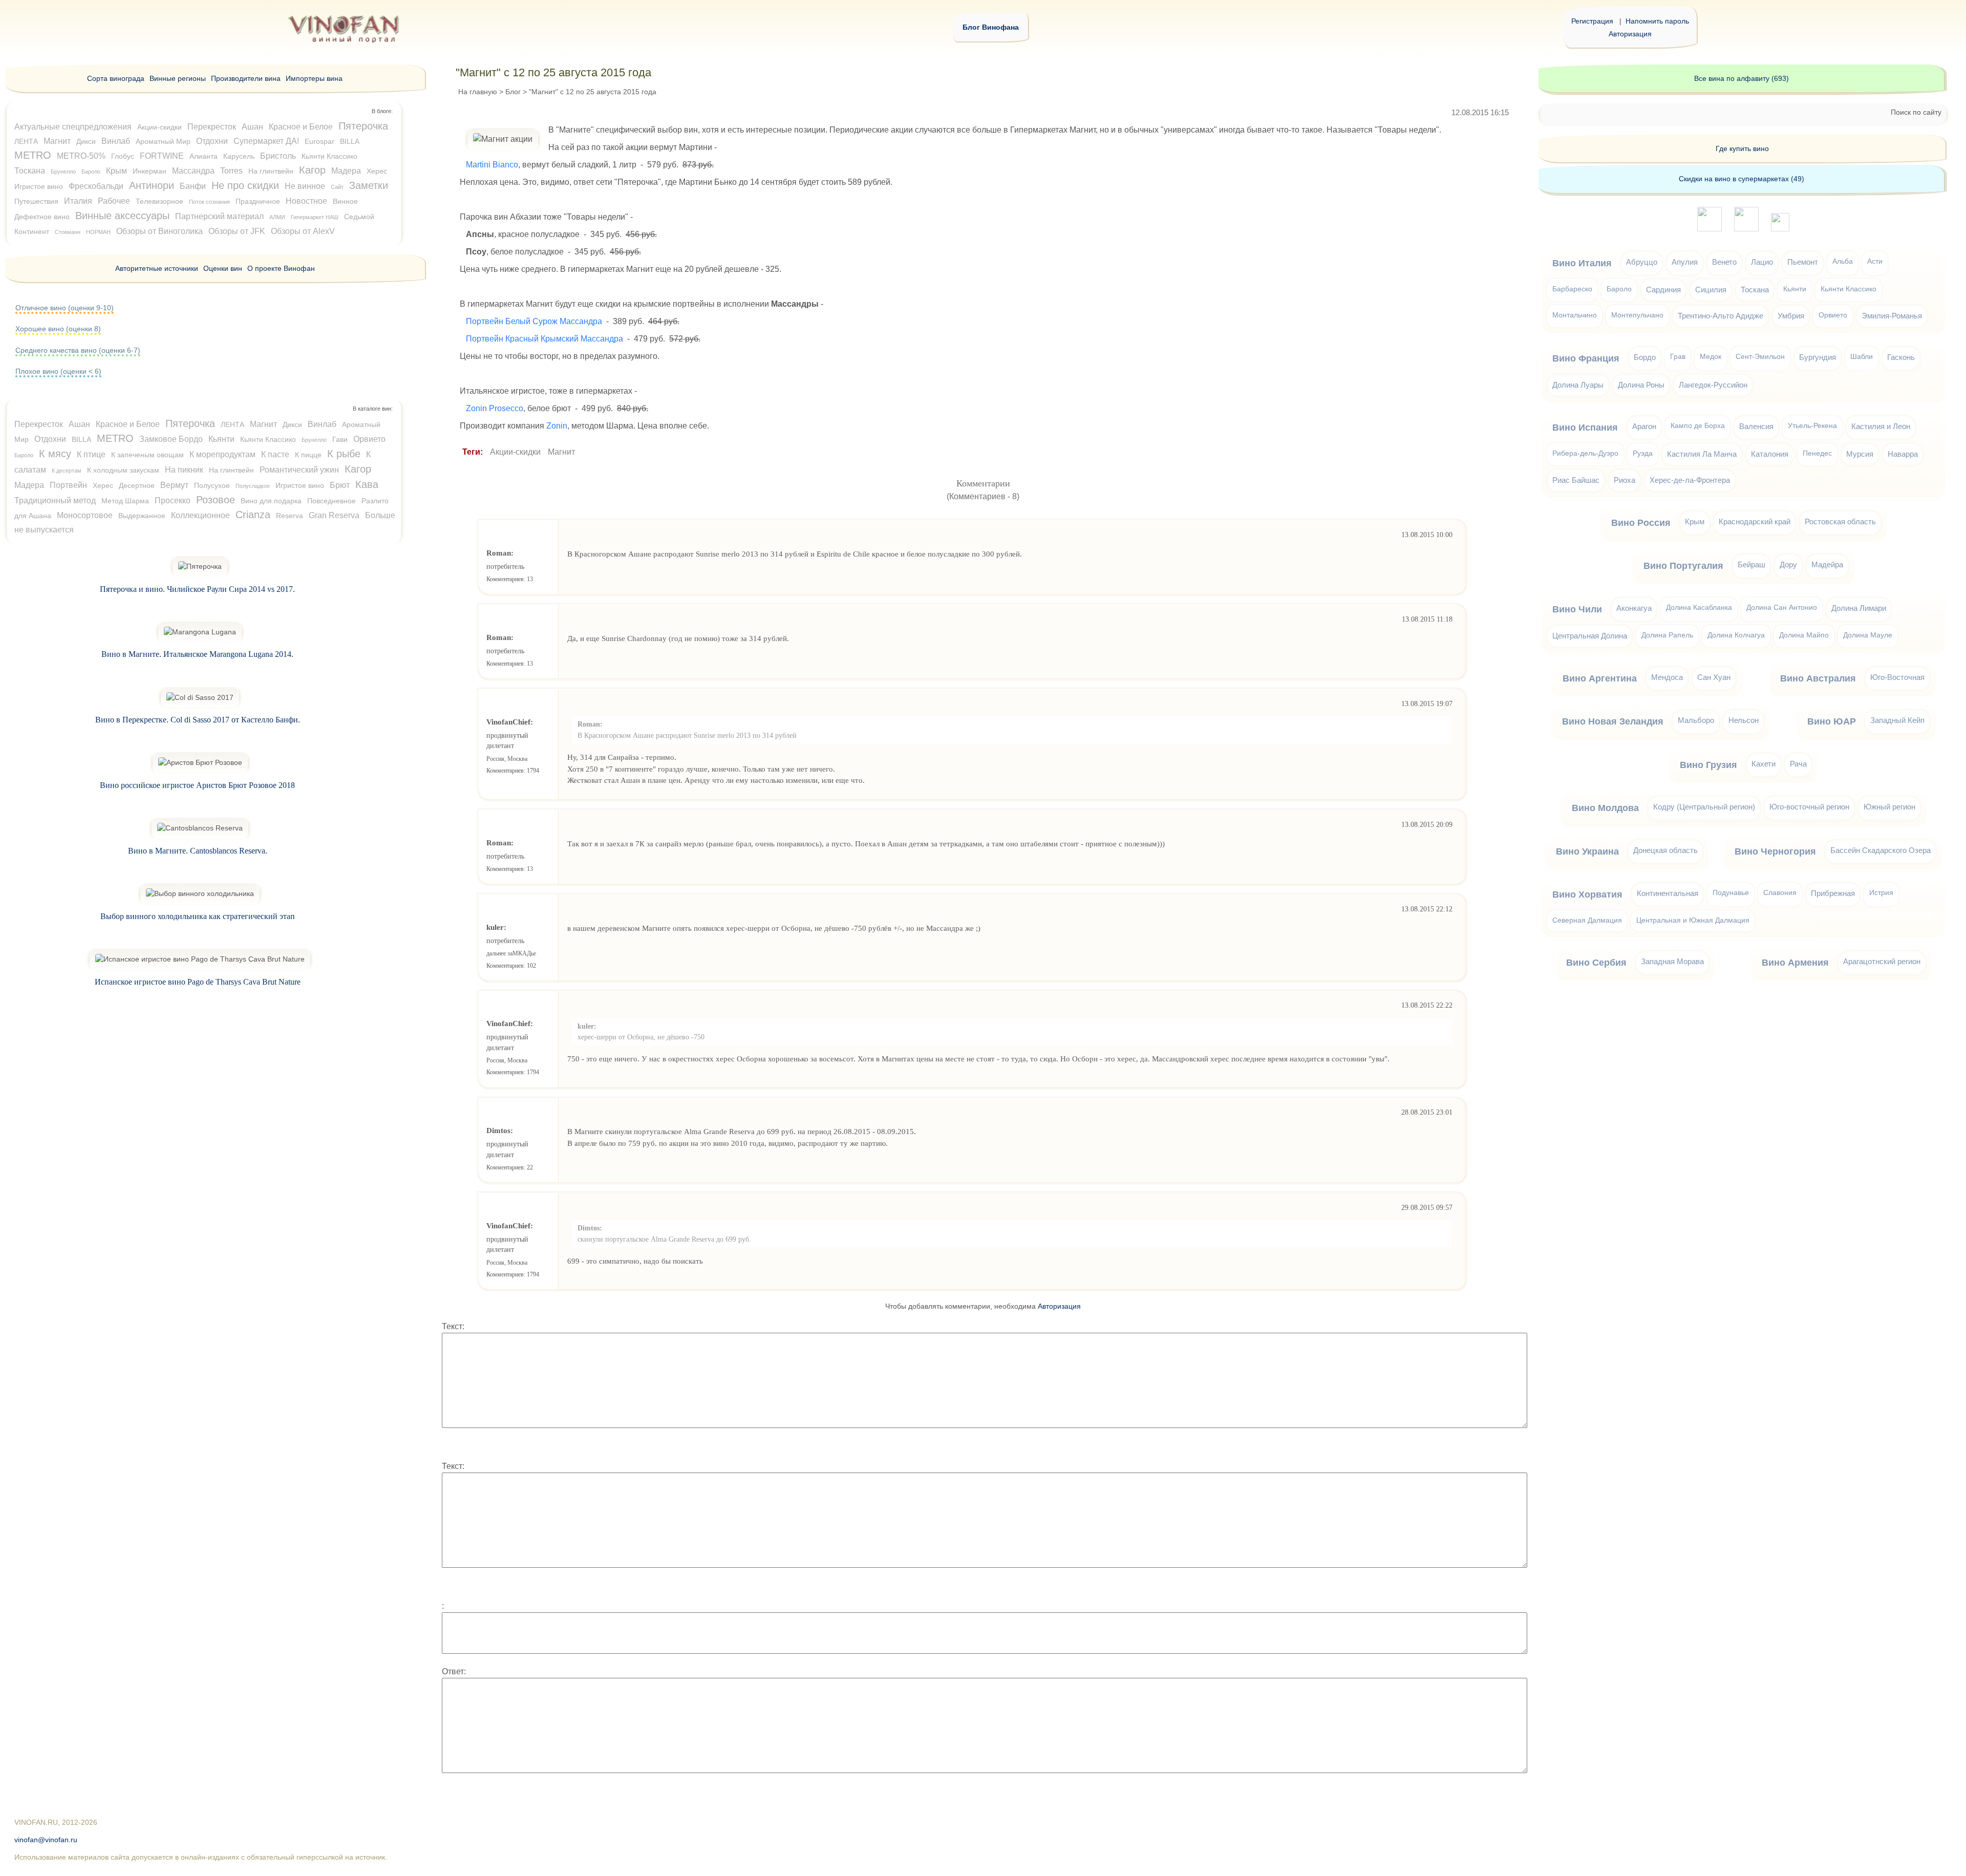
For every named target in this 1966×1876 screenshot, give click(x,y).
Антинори (152, 185)
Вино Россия (1641, 523)
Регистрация (1592, 21)
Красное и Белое (301, 127)
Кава (367, 484)
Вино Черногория (1775, 851)
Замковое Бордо (171, 439)
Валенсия (1756, 426)
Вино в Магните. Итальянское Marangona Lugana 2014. (197, 654)
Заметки (369, 185)
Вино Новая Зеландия (1613, 721)
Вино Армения (1795, 963)
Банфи (193, 186)
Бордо (1645, 357)
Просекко (173, 500)
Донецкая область (1665, 850)
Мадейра (1827, 564)
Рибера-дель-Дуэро (1585, 453)
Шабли (1862, 357)
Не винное (305, 186)
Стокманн (68, 232)
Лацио (1762, 262)
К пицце (308, 455)
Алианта (204, 156)
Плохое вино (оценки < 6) (58, 371)
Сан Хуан (1714, 677)
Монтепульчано (1637, 315)
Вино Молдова (1605, 808)
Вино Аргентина (1600, 678)
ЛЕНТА (26, 141)
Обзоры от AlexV (303, 231)
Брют (340, 485)
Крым (116, 171)
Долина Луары (1578, 385)
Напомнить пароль (1657, 21)
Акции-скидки (515, 452)
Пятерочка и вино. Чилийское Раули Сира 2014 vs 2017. (197, 589)
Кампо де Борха (1698, 426)
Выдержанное (142, 516)
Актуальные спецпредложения (73, 127)
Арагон (1644, 426)
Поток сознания (209, 202)
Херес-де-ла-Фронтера (1690, 480)
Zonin (557, 426)
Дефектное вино (42, 217)
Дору (1788, 564)
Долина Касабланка (1699, 607)
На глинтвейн (271, 171)
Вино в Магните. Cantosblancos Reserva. (198, 851)
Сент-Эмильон (1760, 357)
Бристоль (278, 156)
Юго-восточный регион (1809, 807)
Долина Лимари (1859, 608)
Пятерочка (363, 126)
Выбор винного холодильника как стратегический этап (198, 916)
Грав (1678, 357)
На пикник (184, 470)
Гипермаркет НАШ (315, 217)
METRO (33, 155)
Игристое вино (39, 186)
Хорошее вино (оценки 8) (58, 329)
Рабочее (114, 201)
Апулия (1685, 262)
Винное (345, 201)
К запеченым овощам (147, 455)
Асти (1875, 261)
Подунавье (1731, 893)
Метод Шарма (125, 501)
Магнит (561, 452)
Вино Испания (1585, 428)
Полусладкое (253, 486)
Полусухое (212, 485)
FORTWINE (162, 156)
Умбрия (1791, 316)
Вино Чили (1577, 609)
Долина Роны (1641, 385)
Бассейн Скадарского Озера (1880, 850)
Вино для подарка (271, 501)
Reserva (290, 516)
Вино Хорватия (1587, 894)
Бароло (91, 172)
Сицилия (1711, 290)
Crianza (253, 515)
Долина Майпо (1804, 635)
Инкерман (149, 171)
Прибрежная (1833, 893)
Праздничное (258, 201)
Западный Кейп (1897, 720)
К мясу (55, 454)
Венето (1724, 262)
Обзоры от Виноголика (159, 231)
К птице (91, 454)
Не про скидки (245, 185)
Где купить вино (1742, 148)
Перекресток (212, 127)
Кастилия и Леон (1881, 426)
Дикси (86, 141)
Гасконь (1901, 357)
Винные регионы (178, 78)
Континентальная (1668, 893)
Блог (513, 92)
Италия (78, 201)
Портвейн (68, 485)
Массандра (193, 171)
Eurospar (319, 141)
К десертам (67, 471)
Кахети (1764, 764)
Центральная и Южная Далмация (1693, 920)
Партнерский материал (219, 216)
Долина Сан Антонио (1782, 607)
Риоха (1625, 480)
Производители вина (246, 78)
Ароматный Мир (163, 141)
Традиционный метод (55, 500)
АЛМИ (277, 217)
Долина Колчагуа (1736, 635)
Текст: (453, 1326)
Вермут (174, 485)
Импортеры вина (314, 78)
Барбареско (1572, 289)
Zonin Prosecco (495, 408)
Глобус (123, 156)
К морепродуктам (222, 454)
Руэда (1643, 453)
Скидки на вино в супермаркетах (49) (1741, 179)
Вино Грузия (1708, 765)
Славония (1780, 893)
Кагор (312, 170)
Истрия (1881, 893)
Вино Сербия (1596, 963)
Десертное (137, 485)
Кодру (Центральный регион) (1704, 807)
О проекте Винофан (281, 268)
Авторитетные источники (157, 268)
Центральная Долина (1590, 636)
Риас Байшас (1576, 480)
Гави (340, 439)
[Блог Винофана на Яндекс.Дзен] (1746, 229)
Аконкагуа (1634, 608)
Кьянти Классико (329, 156)
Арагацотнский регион (1882, 961)
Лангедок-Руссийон (1713, 385)
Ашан (252, 127)
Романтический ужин (299, 470)
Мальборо (1696, 720)
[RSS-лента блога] (1780, 229)
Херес (377, 171)
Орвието (369, 439)
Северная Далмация (1587, 920)
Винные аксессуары (122, 216)
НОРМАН (98, 232)
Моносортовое (85, 515)
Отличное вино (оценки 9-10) (65, 308)
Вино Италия (1582, 263)
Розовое (216, 500)
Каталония (1770, 454)
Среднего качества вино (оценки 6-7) (78, 350)
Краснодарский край (1755, 521)
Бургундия (1818, 357)
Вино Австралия (1818, 678)
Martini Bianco (492, 165)
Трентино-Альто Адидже (1721, 316)
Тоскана (30, 171)
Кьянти (221, 439)
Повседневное (332, 501)
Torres (231, 171)
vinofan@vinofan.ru (46, 1840)
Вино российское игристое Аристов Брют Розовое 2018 (197, 785)
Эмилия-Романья (1892, 316)
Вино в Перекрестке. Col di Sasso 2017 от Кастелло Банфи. (198, 720)
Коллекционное (200, 515)
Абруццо (1642, 262)
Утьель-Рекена (1812, 426)
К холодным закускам (123, 470)
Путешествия (36, 201)
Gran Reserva (334, 515)
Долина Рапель (1667, 635)
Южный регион (1889, 807)
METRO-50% (81, 156)
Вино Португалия (1683, 566)
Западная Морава (1672, 961)
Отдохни (212, 141)
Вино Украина (1587, 851)
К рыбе (344, 454)
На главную (478, 92)
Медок (1711, 357)
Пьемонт (1803, 262)
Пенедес (1817, 453)
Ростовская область (1840, 521)
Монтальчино (1575, 315)
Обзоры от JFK (237, 231)
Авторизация (1630, 34)
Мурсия (1860, 454)
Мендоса (1667, 677)
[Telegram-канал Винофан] (1709, 229)
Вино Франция (1586, 358)
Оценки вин (223, 268)
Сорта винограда (116, 78)
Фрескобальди (96, 186)
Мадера (346, 171)
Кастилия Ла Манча (1702, 454)
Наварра (1903, 454)
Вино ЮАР (1832, 721)
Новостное (306, 201)
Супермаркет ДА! (266, 141)
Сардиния (1663, 290)
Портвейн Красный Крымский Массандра (544, 339)
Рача (1798, 764)
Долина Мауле (1868, 635)
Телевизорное (159, 201)
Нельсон (1744, 720)
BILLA (350, 141)
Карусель (239, 156)
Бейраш (1751, 564)
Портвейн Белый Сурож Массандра (534, 321)
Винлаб (116, 141)
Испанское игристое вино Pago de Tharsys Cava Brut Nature (198, 982)
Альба (1843, 261)
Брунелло (63, 172)
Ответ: (454, 1671)
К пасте (275, 454)
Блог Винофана (991, 27)
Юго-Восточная (1897, 677)
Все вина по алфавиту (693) (1741, 78)
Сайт (337, 187)
